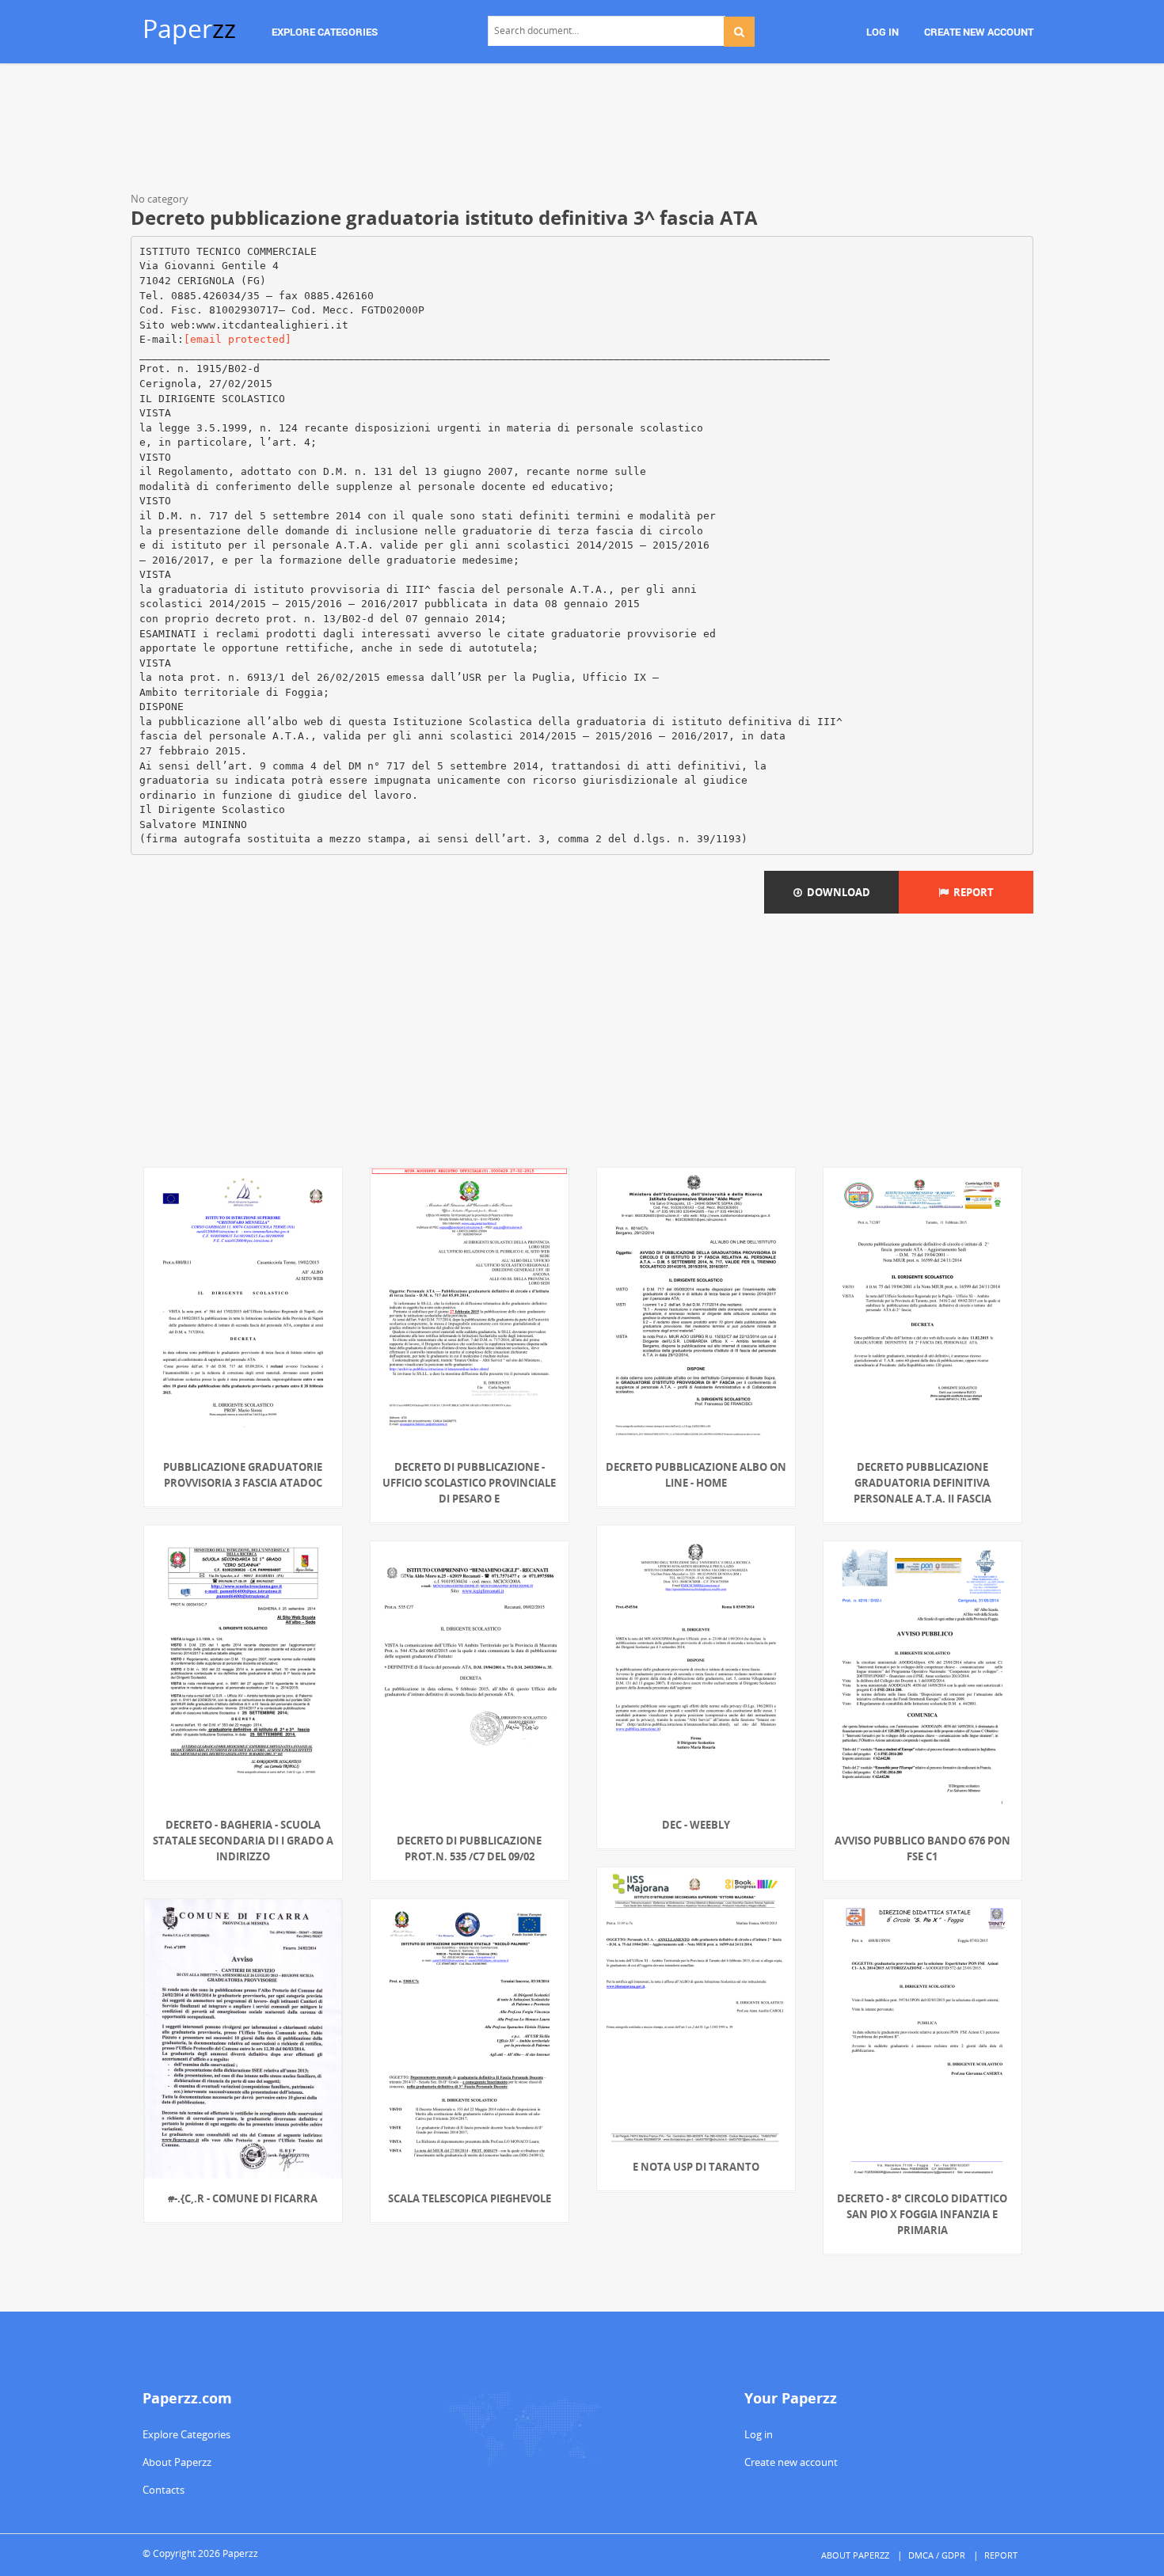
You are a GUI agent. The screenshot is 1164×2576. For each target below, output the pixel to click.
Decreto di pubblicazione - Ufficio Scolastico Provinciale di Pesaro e (469, 1483)
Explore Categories (186, 2434)
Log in (759, 2434)
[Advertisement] (582, 131)
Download (836, 892)
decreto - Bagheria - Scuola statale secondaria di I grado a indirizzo (243, 1841)
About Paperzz (177, 2462)
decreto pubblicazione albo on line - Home (696, 1475)
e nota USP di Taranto (696, 2167)
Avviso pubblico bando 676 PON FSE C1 (922, 1848)
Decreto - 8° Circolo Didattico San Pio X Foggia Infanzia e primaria (922, 2214)
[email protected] (238, 339)
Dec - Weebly (696, 1825)
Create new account (791, 2462)
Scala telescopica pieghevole (470, 2198)
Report (971, 892)
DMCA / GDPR (937, 2555)
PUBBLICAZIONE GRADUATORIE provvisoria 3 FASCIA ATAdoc (243, 1475)
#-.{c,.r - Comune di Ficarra (243, 2198)
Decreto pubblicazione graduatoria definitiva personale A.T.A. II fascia (922, 1483)
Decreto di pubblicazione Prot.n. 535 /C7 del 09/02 (469, 1848)
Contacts (164, 2490)
